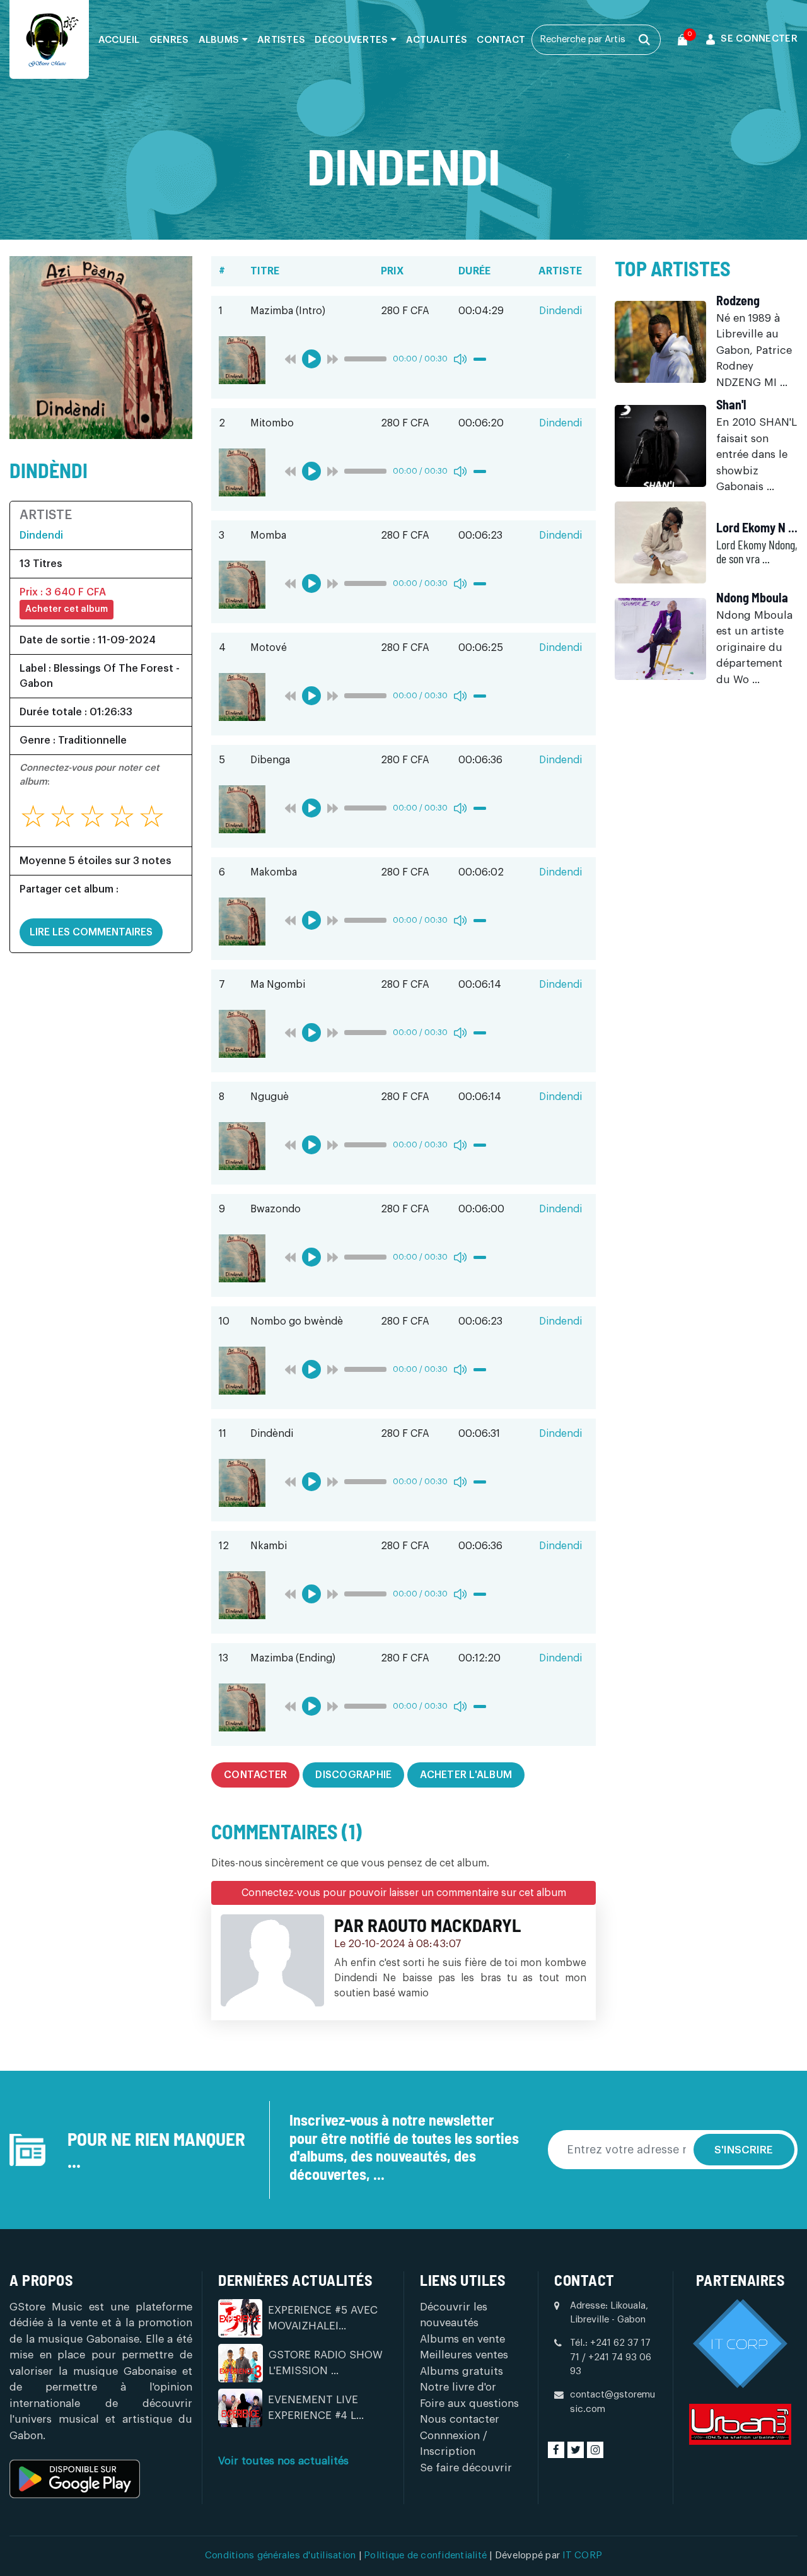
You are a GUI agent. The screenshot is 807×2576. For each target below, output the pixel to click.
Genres (169, 40)
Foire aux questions (469, 2403)
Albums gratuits (462, 2371)
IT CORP (582, 2556)
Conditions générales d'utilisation (282, 2556)
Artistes (281, 40)
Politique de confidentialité (427, 2556)
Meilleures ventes (464, 2355)
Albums (220, 40)
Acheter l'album (466, 1775)
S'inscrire (744, 2150)
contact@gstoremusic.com (613, 2402)
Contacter (255, 1775)
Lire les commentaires (91, 932)
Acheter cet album (67, 609)
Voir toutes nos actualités (283, 2461)
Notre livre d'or (458, 2387)
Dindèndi (49, 470)
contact (501, 40)
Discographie (353, 1775)
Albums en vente (462, 2339)
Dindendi (41, 536)
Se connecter (759, 39)
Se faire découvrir (466, 2468)
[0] (682, 40)
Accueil (119, 40)
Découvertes (353, 40)
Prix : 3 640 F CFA (63, 592)
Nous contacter (460, 2419)
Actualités (437, 40)
